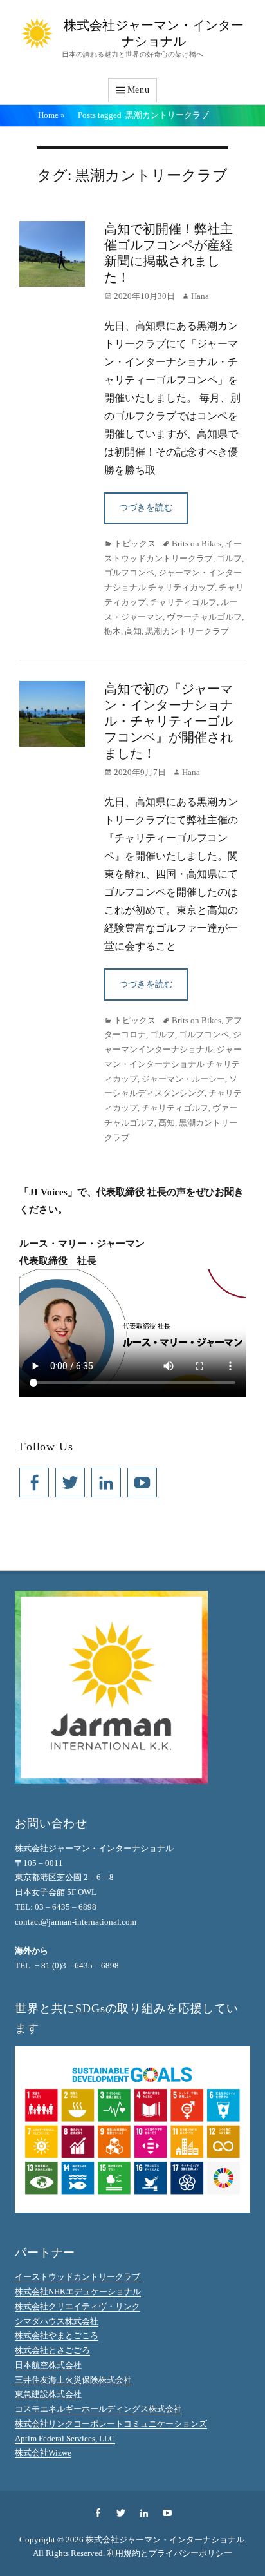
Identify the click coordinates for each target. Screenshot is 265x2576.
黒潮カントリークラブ (187, 631)
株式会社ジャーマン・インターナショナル (165, 2540)
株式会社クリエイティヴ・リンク (78, 2306)
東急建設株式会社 (48, 2394)
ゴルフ (229, 558)
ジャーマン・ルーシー (183, 1079)
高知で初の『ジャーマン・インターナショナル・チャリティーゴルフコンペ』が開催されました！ (169, 721)
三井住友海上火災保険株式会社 (73, 2380)
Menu (139, 90)
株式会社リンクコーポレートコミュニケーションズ (111, 2424)
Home (51, 115)
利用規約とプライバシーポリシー (169, 2553)
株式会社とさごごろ (52, 2350)
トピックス (135, 543)
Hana (200, 296)
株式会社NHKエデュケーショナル (78, 2292)
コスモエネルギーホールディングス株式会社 (98, 2409)
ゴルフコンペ (129, 572)
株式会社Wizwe (43, 2453)
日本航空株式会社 (48, 2365)
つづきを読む (146, 507)
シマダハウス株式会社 (57, 2321)
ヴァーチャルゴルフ (204, 617)
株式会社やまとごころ (57, 2335)
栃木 (113, 631)
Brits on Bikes (196, 543)
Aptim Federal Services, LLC (65, 2438)
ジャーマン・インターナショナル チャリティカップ (173, 1064)
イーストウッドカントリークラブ (78, 2277)
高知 (133, 631)
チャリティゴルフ (183, 602)
